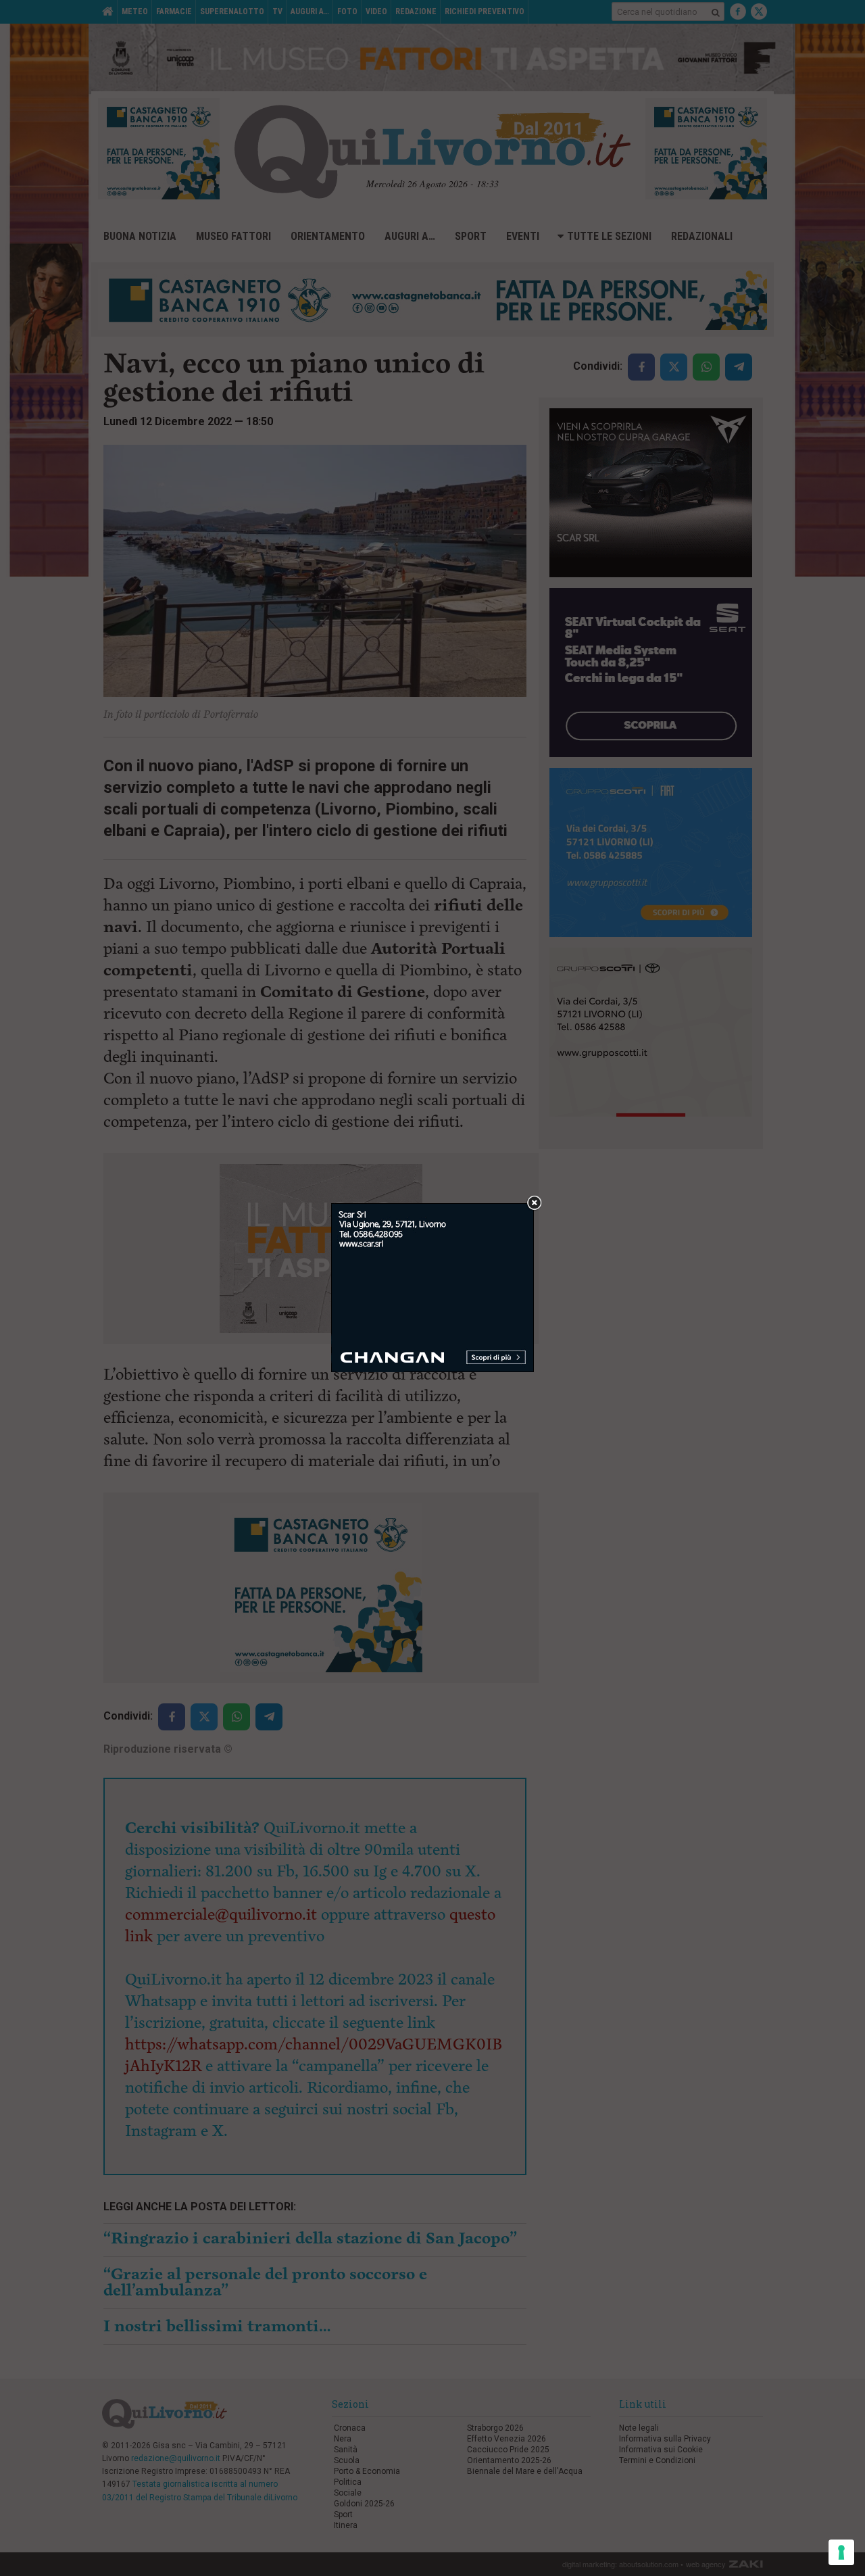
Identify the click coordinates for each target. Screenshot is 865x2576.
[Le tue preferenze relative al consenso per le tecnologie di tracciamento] (841, 2552)
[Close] (534, 1204)
